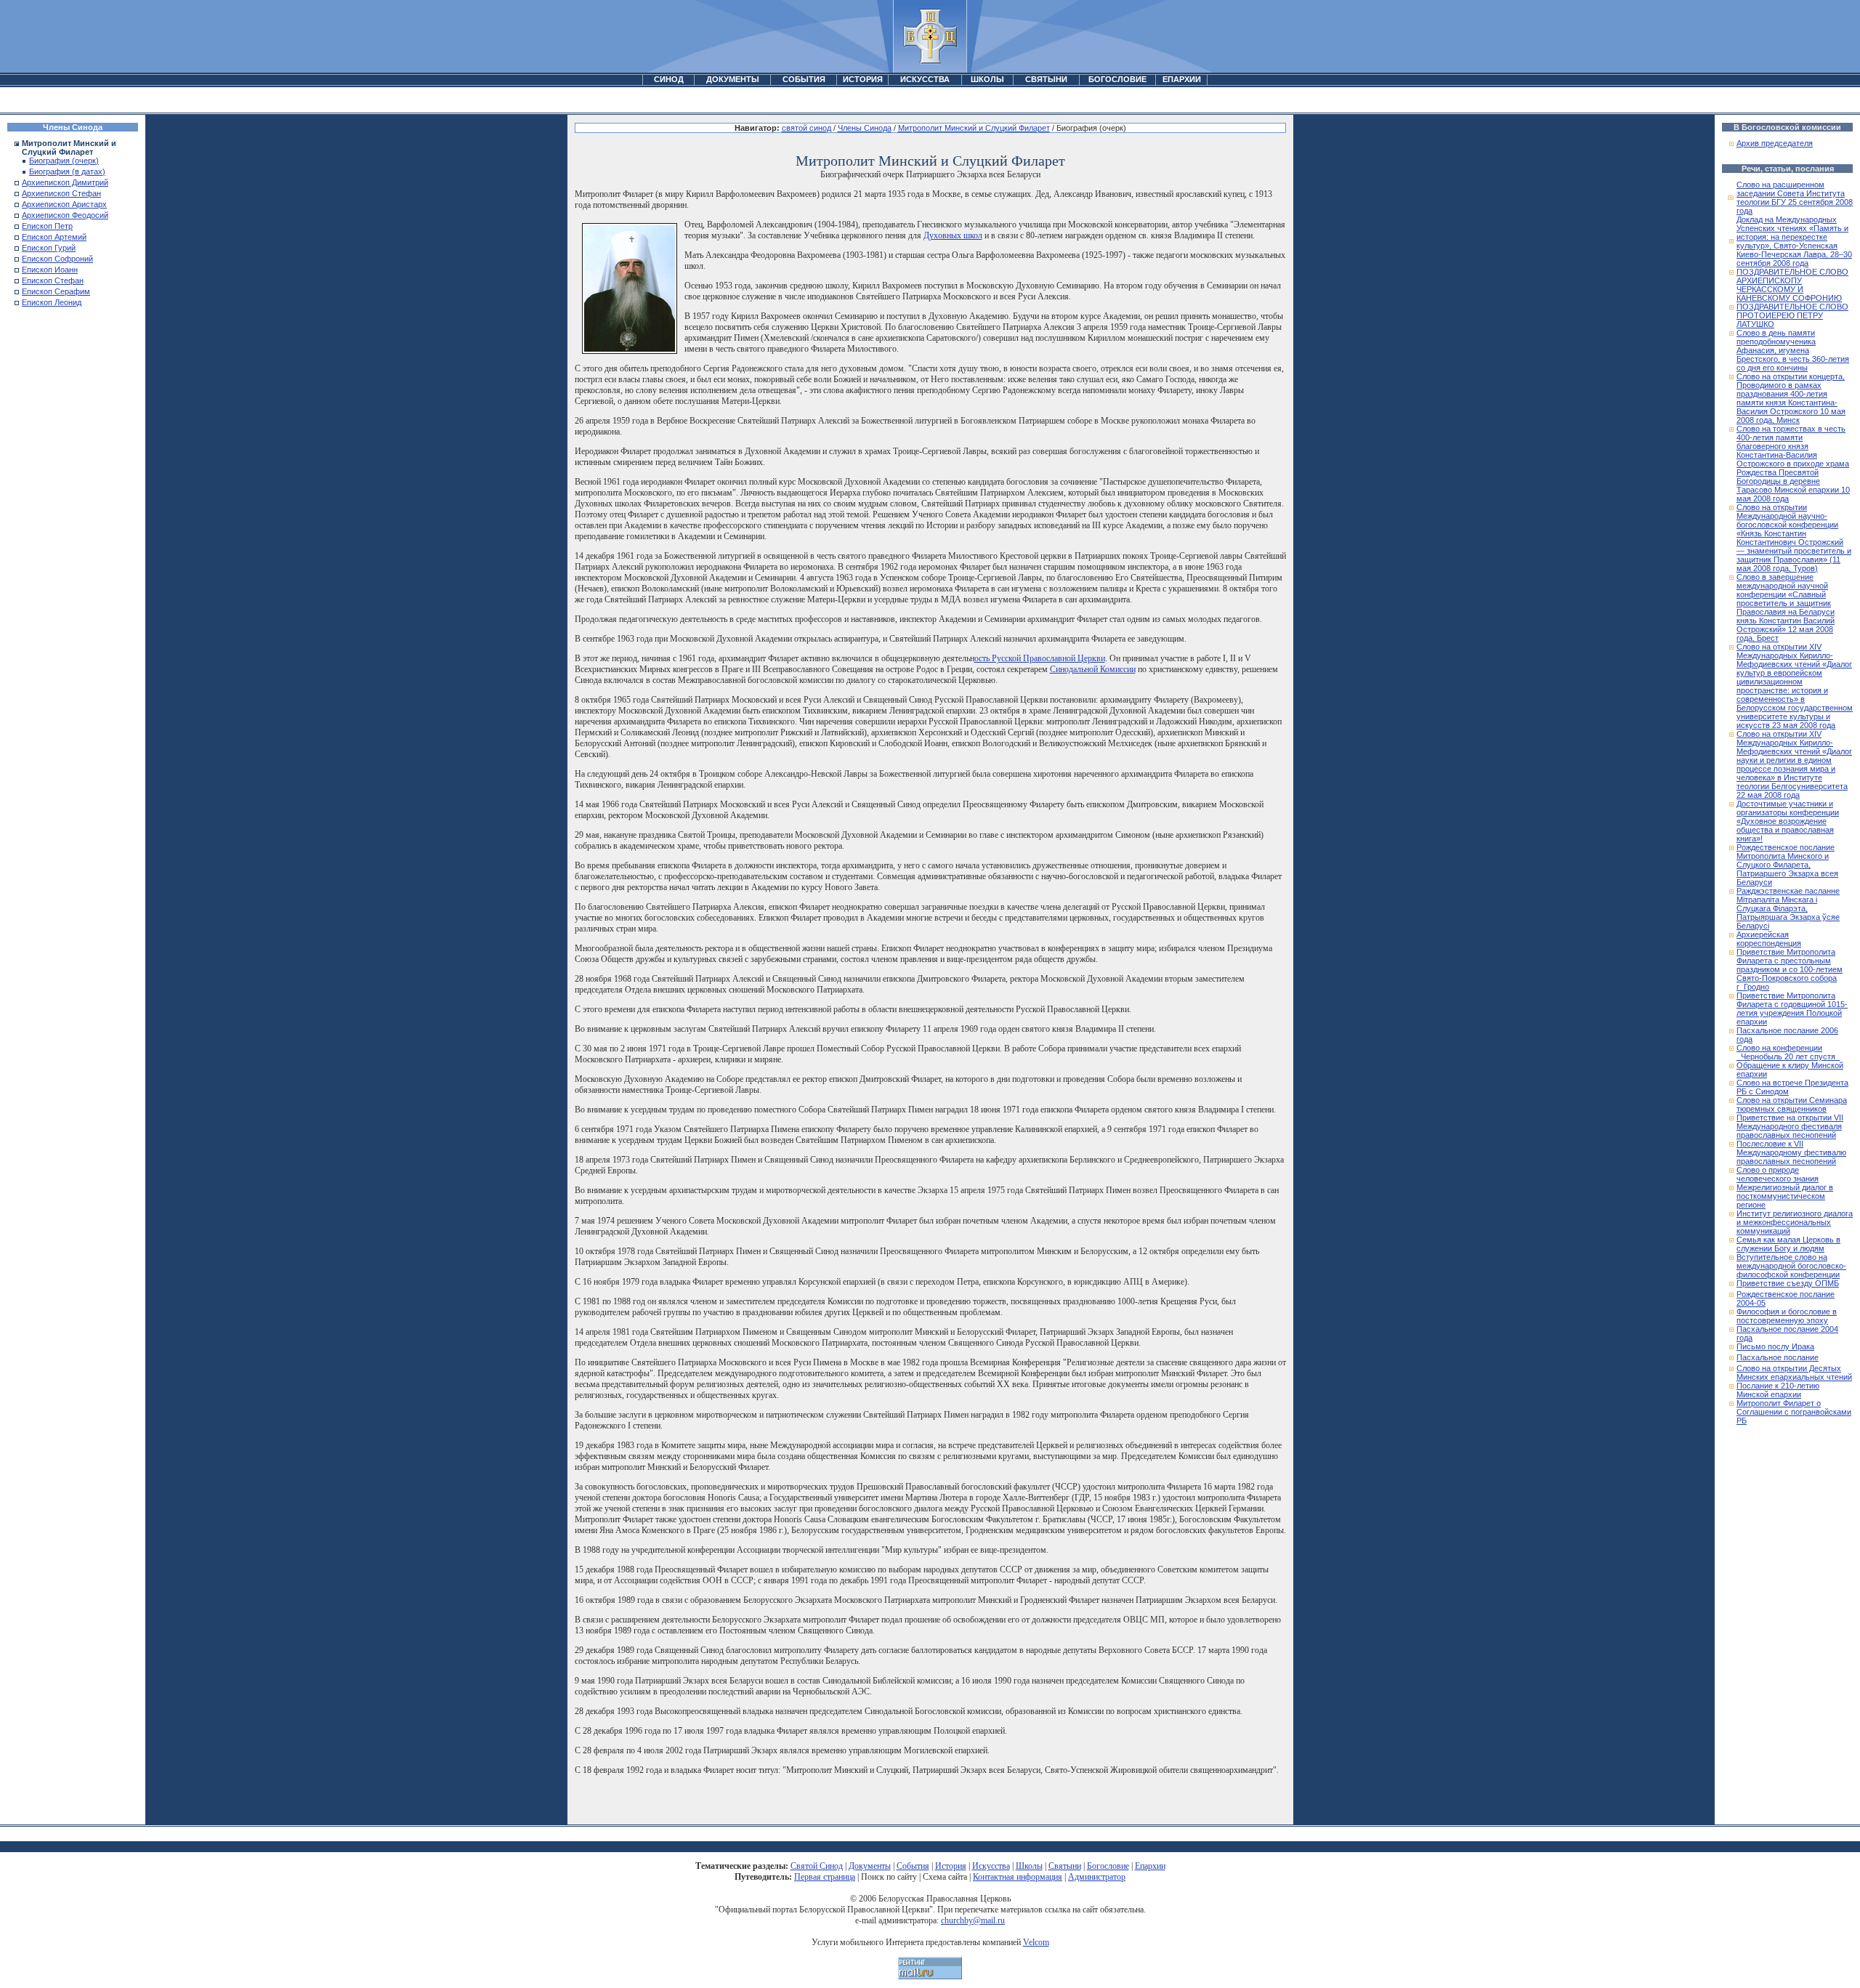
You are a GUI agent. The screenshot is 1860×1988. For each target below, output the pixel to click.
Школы (1029, 1866)
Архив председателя (1775, 143)
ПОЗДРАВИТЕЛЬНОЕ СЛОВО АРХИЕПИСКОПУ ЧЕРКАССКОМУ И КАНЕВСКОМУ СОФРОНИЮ (1792, 285)
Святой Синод (817, 1866)
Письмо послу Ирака (1775, 1346)
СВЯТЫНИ (1046, 79)
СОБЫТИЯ (804, 79)
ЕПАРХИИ (1182, 79)
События (913, 1866)
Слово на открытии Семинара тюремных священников (1792, 1104)
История (951, 1866)
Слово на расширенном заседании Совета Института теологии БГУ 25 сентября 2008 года (1795, 198)
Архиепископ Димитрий (65, 182)
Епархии (1150, 1866)
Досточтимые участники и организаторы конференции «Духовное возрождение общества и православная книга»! (1788, 821)
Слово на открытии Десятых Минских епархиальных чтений (1794, 1373)
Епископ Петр (47, 226)
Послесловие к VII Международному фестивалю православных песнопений (1791, 1152)
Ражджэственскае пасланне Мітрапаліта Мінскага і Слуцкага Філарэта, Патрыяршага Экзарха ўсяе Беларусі (1788, 908)
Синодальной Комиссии (1093, 669)
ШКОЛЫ (987, 79)
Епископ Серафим (56, 291)
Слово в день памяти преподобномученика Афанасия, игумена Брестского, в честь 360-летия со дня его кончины (1793, 350)
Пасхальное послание (1778, 1357)
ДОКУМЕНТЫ (733, 79)
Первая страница (825, 1877)
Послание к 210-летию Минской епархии (1778, 1390)
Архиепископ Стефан (61, 193)
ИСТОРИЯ (863, 79)
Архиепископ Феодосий (65, 215)
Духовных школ (953, 235)
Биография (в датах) (67, 171)
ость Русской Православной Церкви (1040, 658)
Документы (870, 1866)
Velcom (1036, 1942)
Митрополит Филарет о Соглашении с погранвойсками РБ (1794, 1412)
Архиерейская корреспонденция (1769, 939)
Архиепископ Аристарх (64, 204)
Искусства (991, 1866)
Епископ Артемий (54, 237)
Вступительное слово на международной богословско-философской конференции (1791, 1266)
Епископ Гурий (49, 248)
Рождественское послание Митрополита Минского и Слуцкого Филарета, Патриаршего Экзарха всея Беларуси (1787, 865)
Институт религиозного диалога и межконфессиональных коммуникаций (1795, 1222)
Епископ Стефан (53, 280)
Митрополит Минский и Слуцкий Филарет (974, 128)
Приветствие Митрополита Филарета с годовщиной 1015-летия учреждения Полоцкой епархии (1792, 1009)
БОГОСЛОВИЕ (1117, 79)
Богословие (1108, 1866)
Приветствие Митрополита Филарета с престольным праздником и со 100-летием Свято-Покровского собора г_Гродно (1790, 969)
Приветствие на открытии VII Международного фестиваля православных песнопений (1790, 1126)
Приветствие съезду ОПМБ (1788, 1283)
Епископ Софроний (57, 259)
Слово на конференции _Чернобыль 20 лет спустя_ (1788, 1052)
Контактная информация (1018, 1877)
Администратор (1097, 1877)
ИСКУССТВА (925, 79)
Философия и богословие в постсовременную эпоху (1787, 1316)
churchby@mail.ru (973, 1920)
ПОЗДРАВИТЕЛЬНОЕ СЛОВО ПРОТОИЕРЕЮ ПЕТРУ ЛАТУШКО (1792, 315)
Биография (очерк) (64, 161)
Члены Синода (865, 128)
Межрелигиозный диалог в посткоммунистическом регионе (1785, 1196)
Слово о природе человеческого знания (1778, 1174)
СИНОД (669, 79)
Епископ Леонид (52, 302)
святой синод (806, 128)
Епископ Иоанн (50, 270)
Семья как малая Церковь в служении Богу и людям (1788, 1244)
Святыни (1065, 1866)
